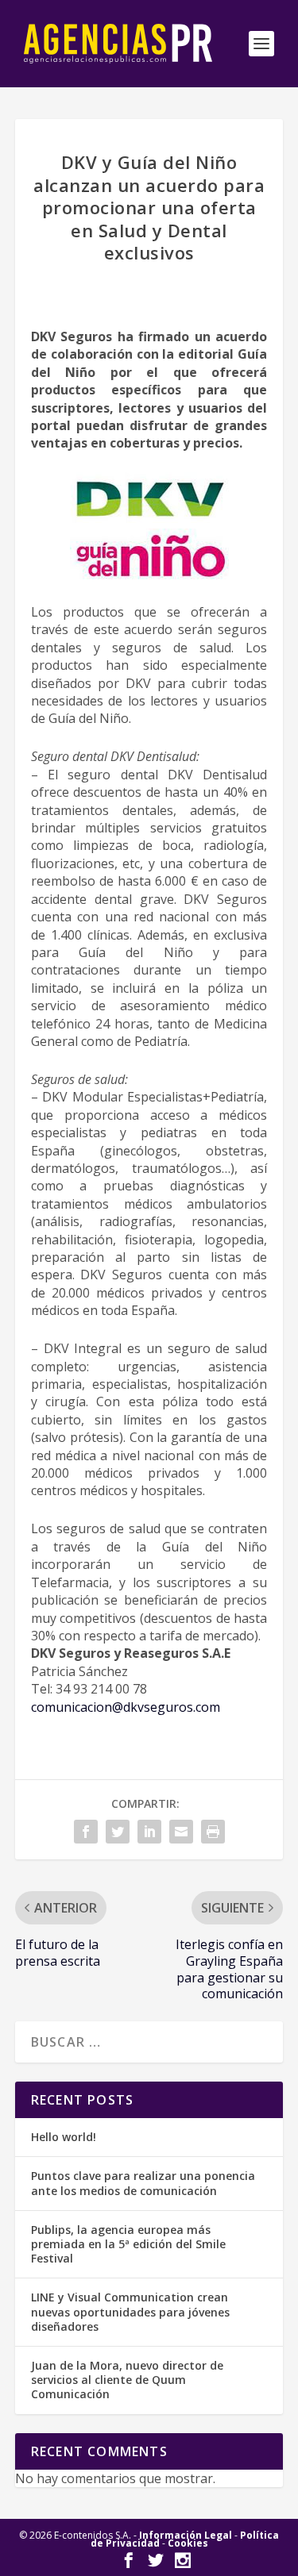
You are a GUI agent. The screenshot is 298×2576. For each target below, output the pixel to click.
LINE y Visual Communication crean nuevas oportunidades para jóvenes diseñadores (130, 2311)
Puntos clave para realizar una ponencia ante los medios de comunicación (143, 2183)
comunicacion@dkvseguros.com (126, 1707)
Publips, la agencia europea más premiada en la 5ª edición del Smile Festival (128, 2244)
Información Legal (186, 2535)
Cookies (188, 2543)
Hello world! (64, 2137)
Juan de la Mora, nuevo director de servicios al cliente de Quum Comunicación (127, 2380)
